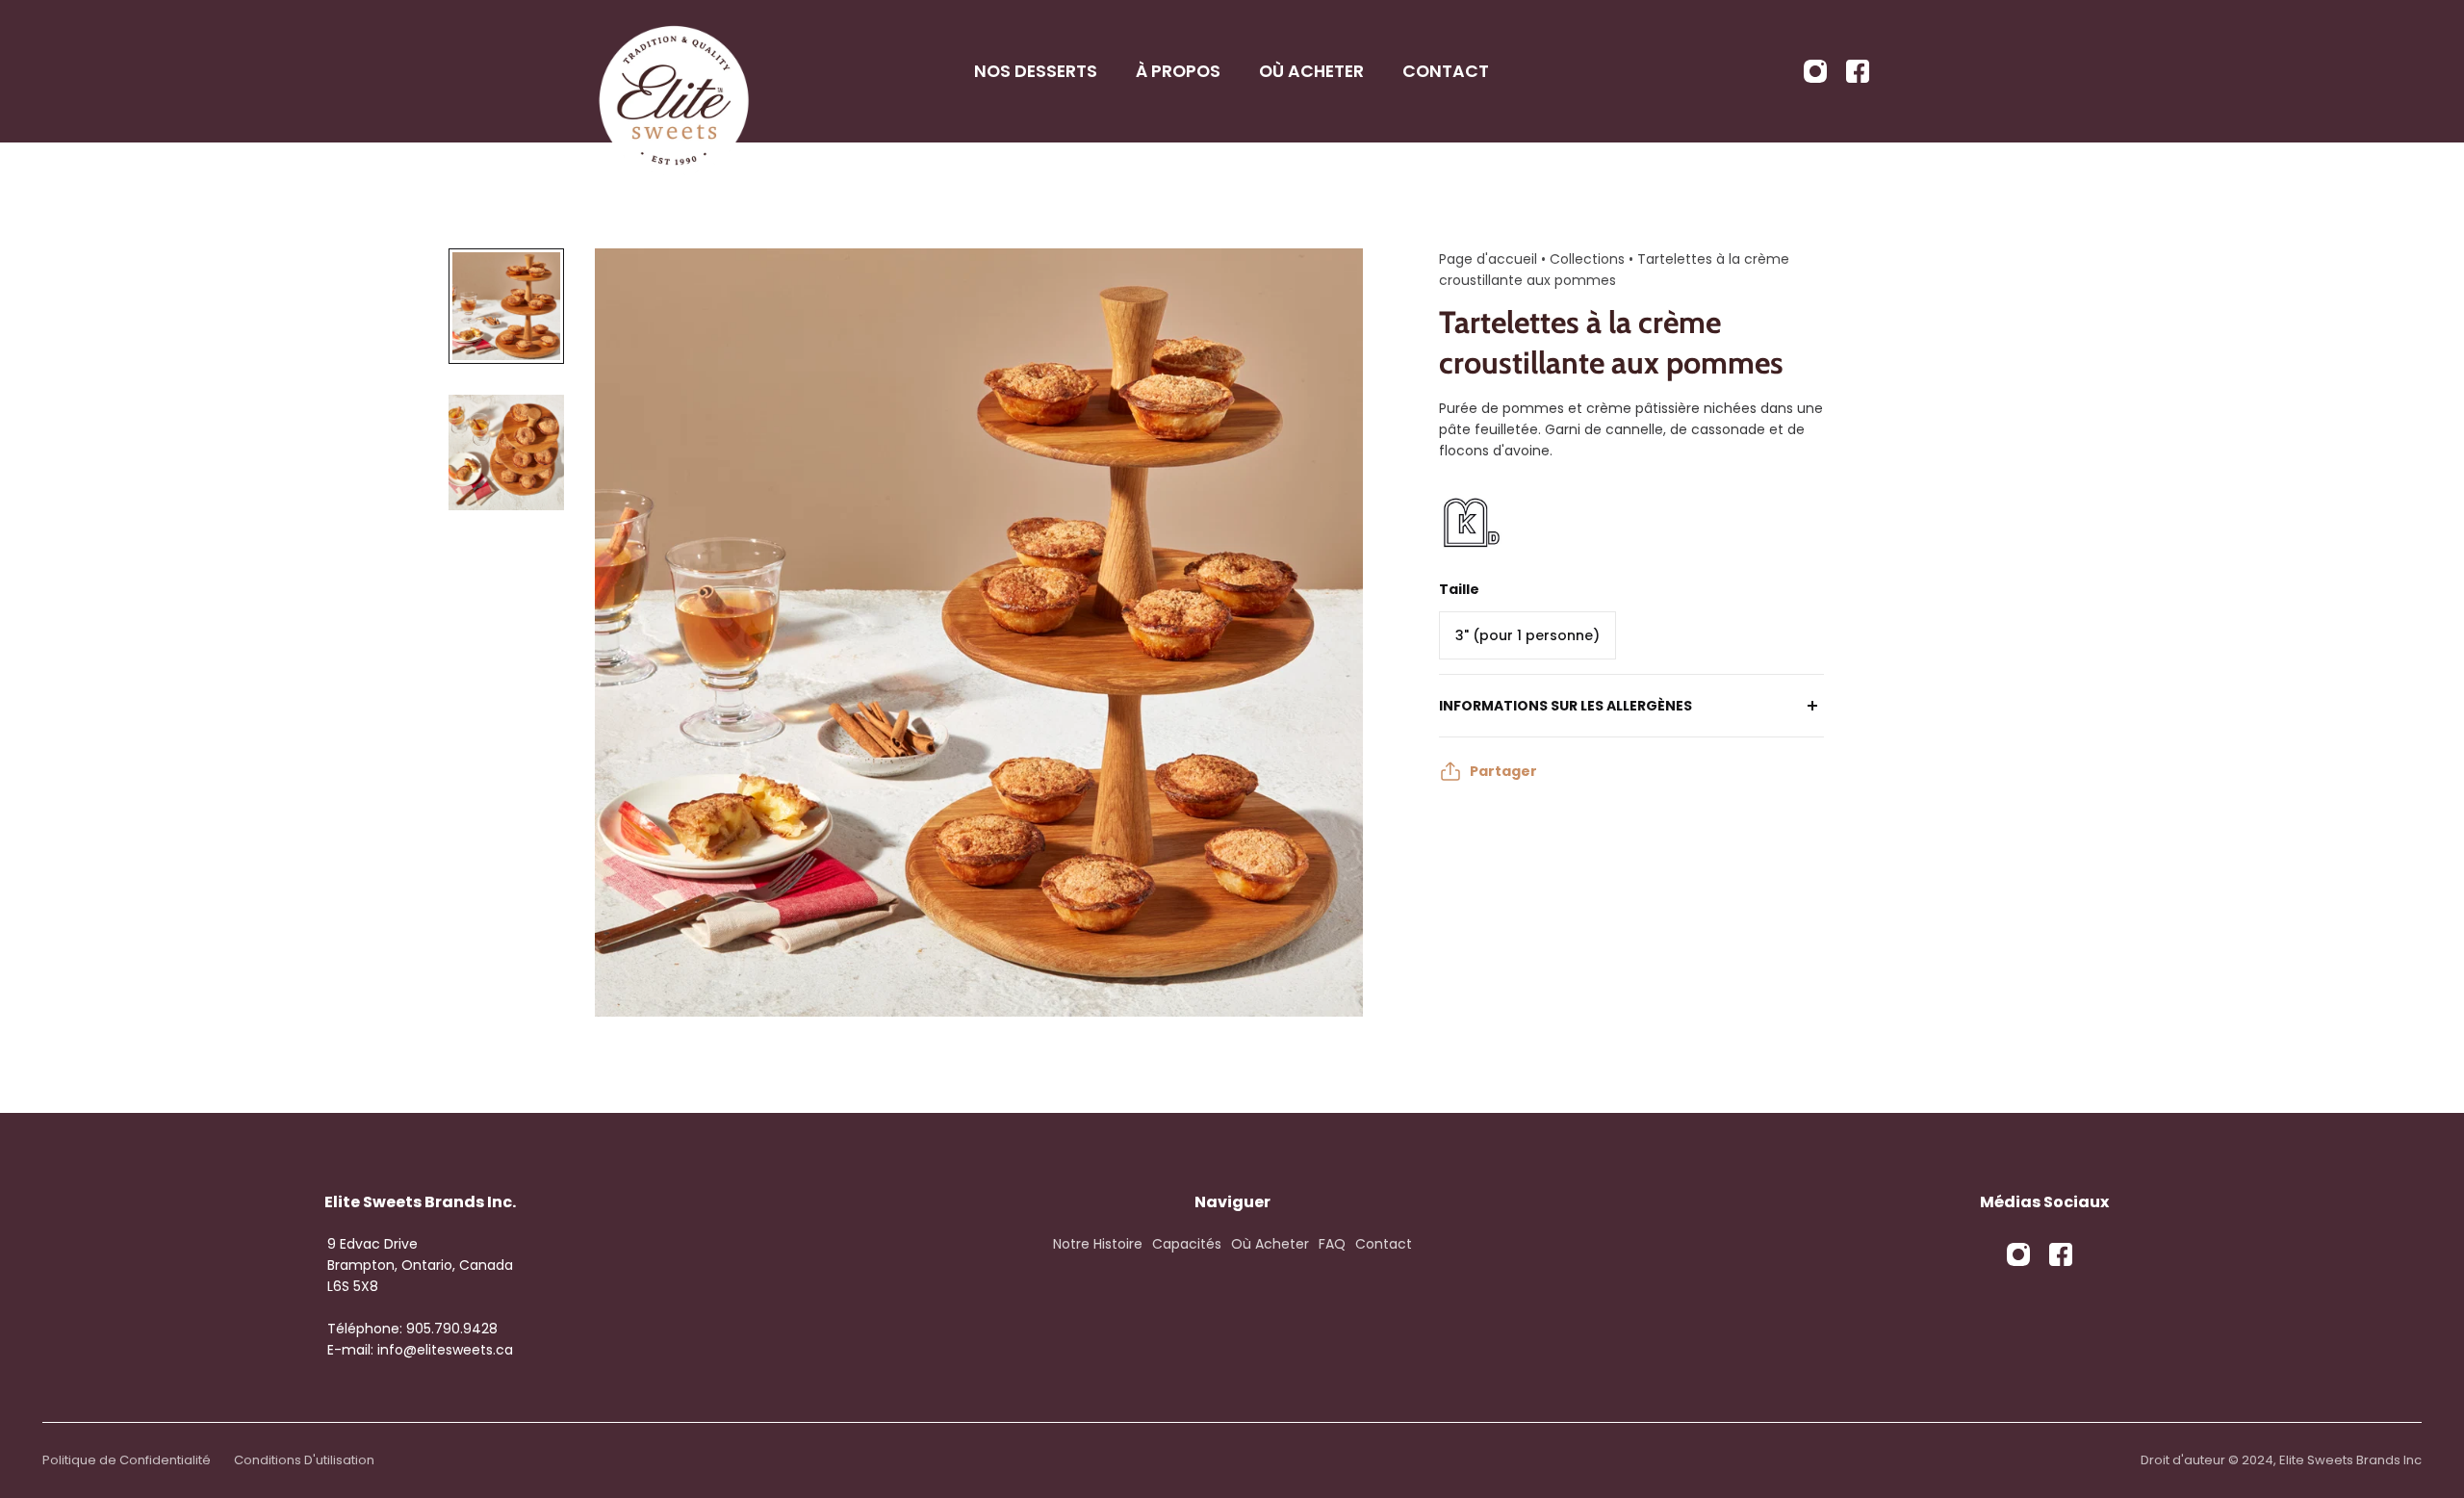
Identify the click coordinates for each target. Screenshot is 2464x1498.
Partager (1503, 771)
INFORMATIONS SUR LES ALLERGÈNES (1566, 706)
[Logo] (674, 71)
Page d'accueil (1488, 259)
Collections (1589, 259)
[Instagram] (1815, 71)
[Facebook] (1858, 71)
